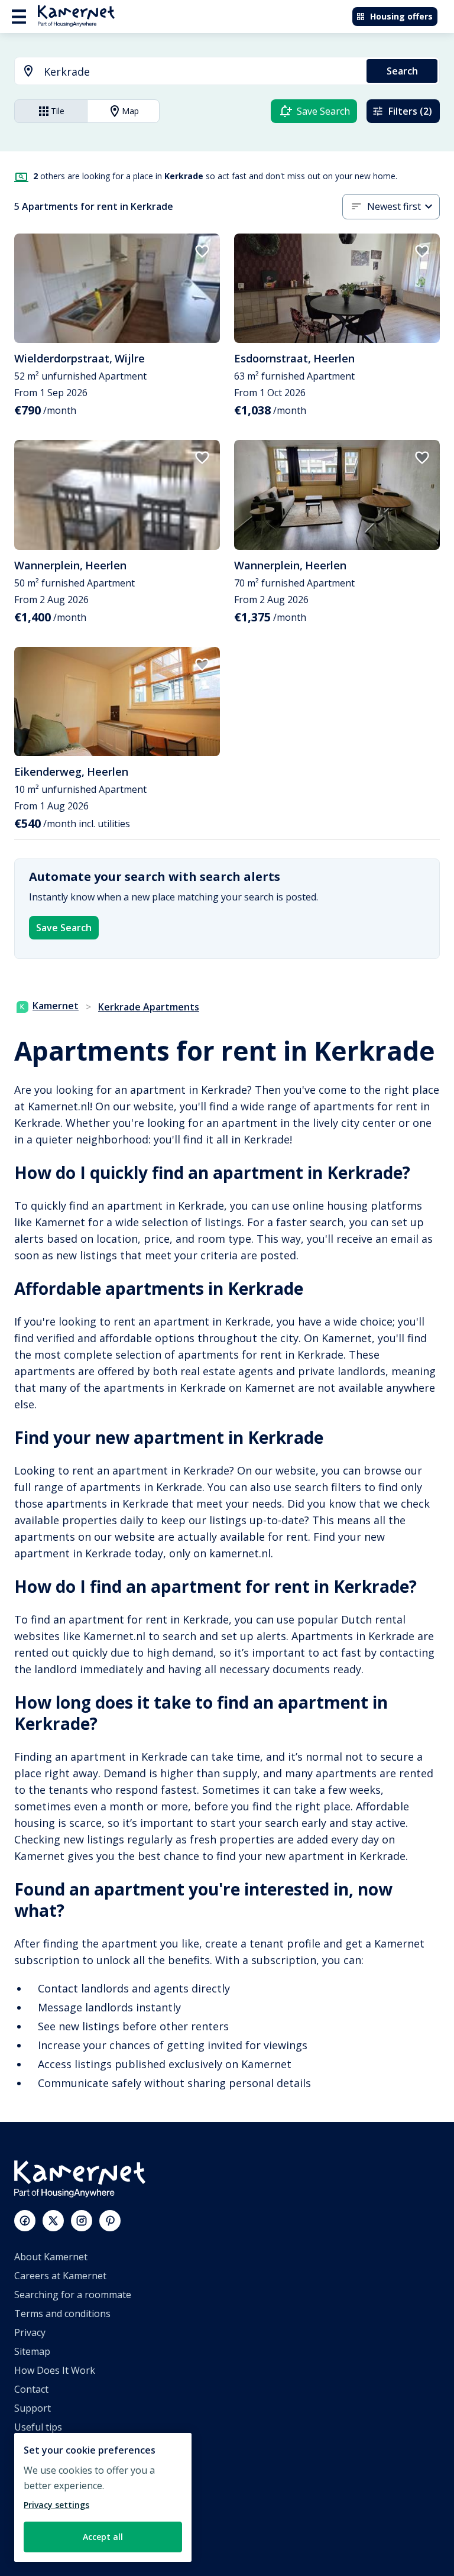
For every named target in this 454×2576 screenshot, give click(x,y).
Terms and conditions (62, 2313)
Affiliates (33, 2465)
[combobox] (184, 72)
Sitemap (32, 2351)
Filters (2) (410, 111)
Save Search (64, 928)
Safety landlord (48, 2541)
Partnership (41, 2484)
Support (33, 2408)
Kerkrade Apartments (149, 1007)
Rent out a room (51, 2522)
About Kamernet (51, 2257)
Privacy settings (56, 2505)
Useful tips (38, 2427)
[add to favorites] (202, 251)
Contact (31, 2389)
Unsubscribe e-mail (57, 2446)
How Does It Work (55, 2370)
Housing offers (401, 16)
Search (402, 71)
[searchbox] (201, 72)
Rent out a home (51, 2503)
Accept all (103, 2537)
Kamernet (56, 1006)
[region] (103, 2497)
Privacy (30, 2332)
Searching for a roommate (73, 2295)
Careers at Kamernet (60, 2276)
